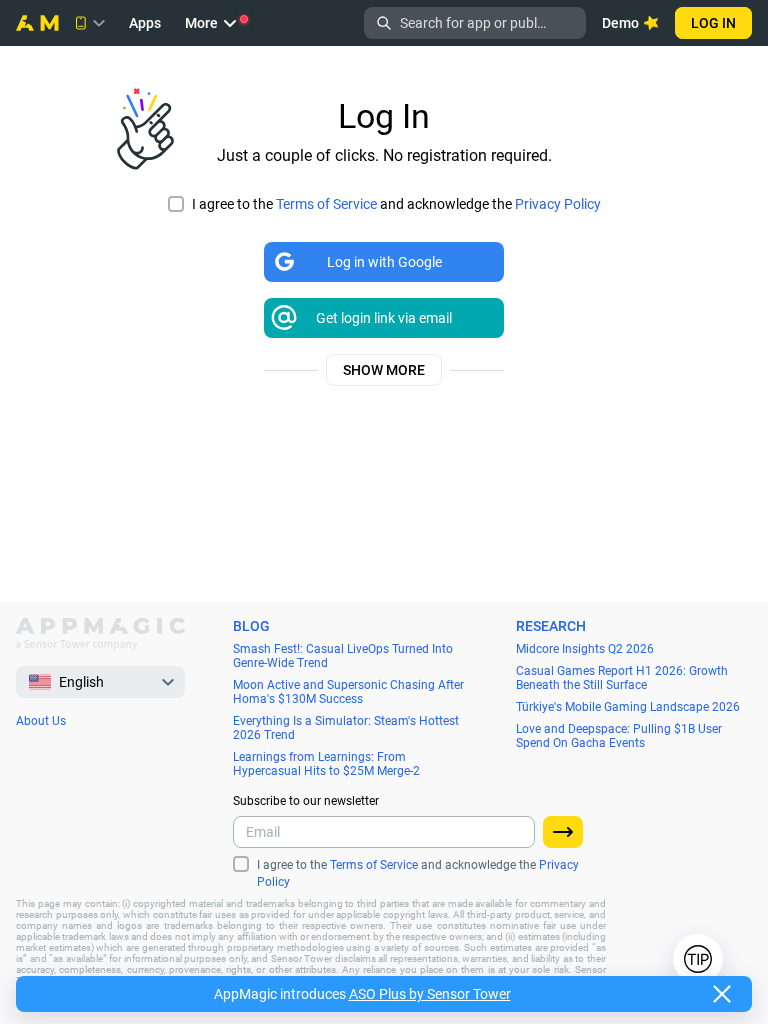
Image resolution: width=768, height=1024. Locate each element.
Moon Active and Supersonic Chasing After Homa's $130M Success (348, 692)
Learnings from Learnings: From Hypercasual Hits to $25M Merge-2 (326, 764)
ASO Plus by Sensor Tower (430, 994)
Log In (713, 23)
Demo (620, 23)
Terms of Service (326, 204)
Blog (251, 626)
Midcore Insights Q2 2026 (585, 649)
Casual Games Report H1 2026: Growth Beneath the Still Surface (622, 678)
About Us (41, 721)
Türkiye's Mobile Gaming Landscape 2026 (628, 707)
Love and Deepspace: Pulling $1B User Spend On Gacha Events (619, 736)
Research (551, 626)
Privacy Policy (558, 204)
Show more (384, 370)
